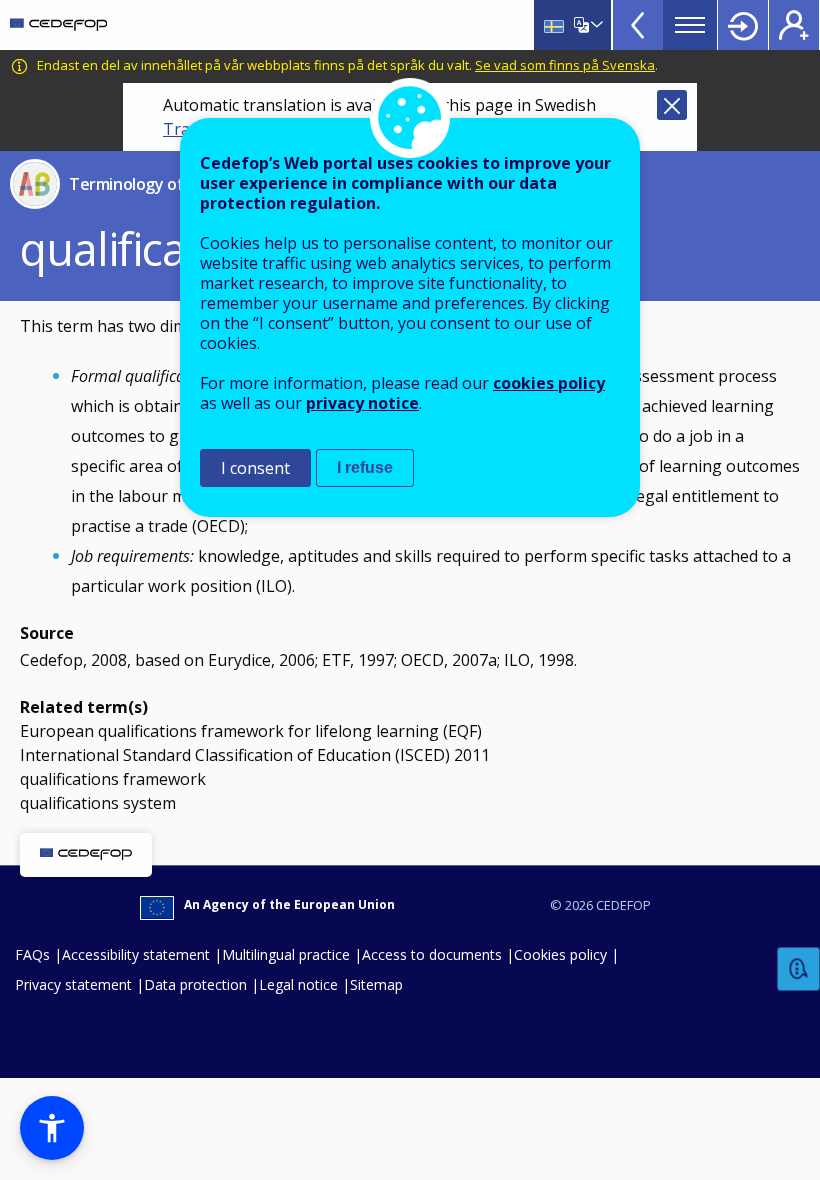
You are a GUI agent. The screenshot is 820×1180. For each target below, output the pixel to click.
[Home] (58, 25)
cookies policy (549, 383)
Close (672, 105)
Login (743, 25)
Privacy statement (73, 984)
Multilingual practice (286, 954)
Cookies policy (560, 954)
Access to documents (432, 954)
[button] (52, 1128)
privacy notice (362, 403)
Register (794, 25)
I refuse (365, 467)
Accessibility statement (136, 954)
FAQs (32, 954)
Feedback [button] (799, 969)
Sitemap (376, 984)
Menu (690, 25)
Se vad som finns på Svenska (565, 65)
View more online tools (638, 25)
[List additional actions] (595, 25)
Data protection (195, 984)
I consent (255, 468)
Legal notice (298, 984)
